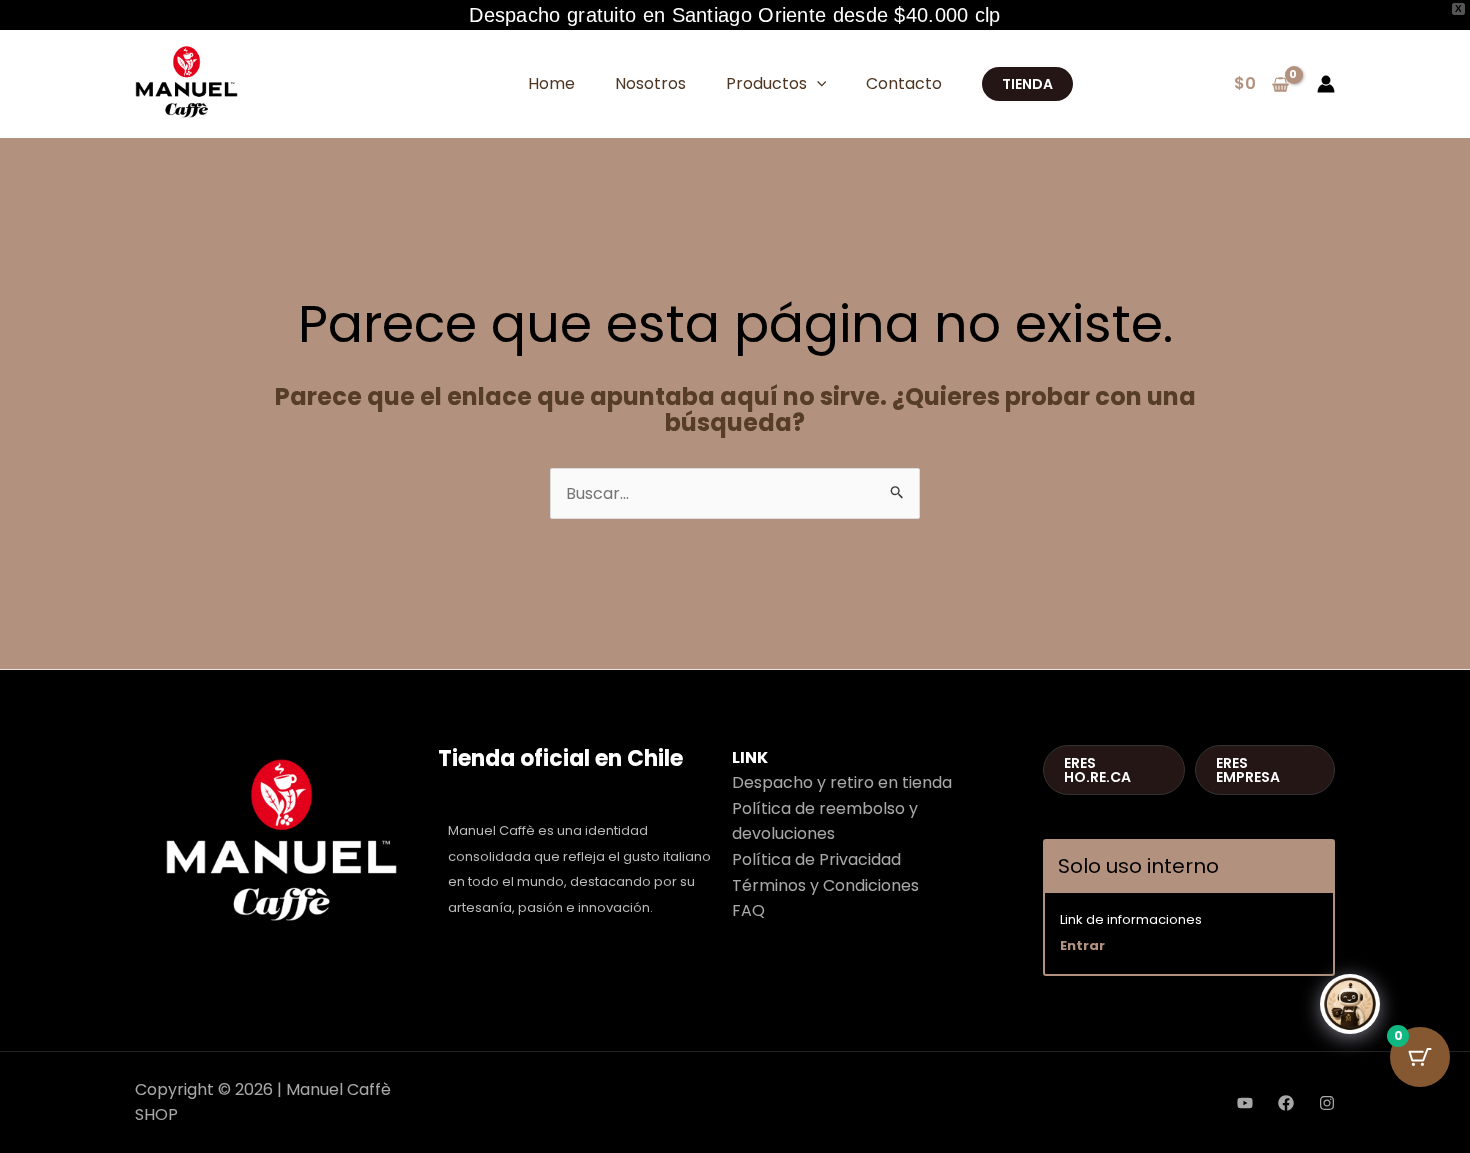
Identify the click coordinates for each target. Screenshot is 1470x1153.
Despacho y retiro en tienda (842, 782)
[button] (817, 83)
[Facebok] (1286, 1103)
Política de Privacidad (816, 859)
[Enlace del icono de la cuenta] (1326, 84)
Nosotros (650, 83)
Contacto (904, 83)
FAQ (748, 910)
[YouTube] (1245, 1103)
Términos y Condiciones (825, 885)
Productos (766, 83)
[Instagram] (1327, 1103)
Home (551, 83)
